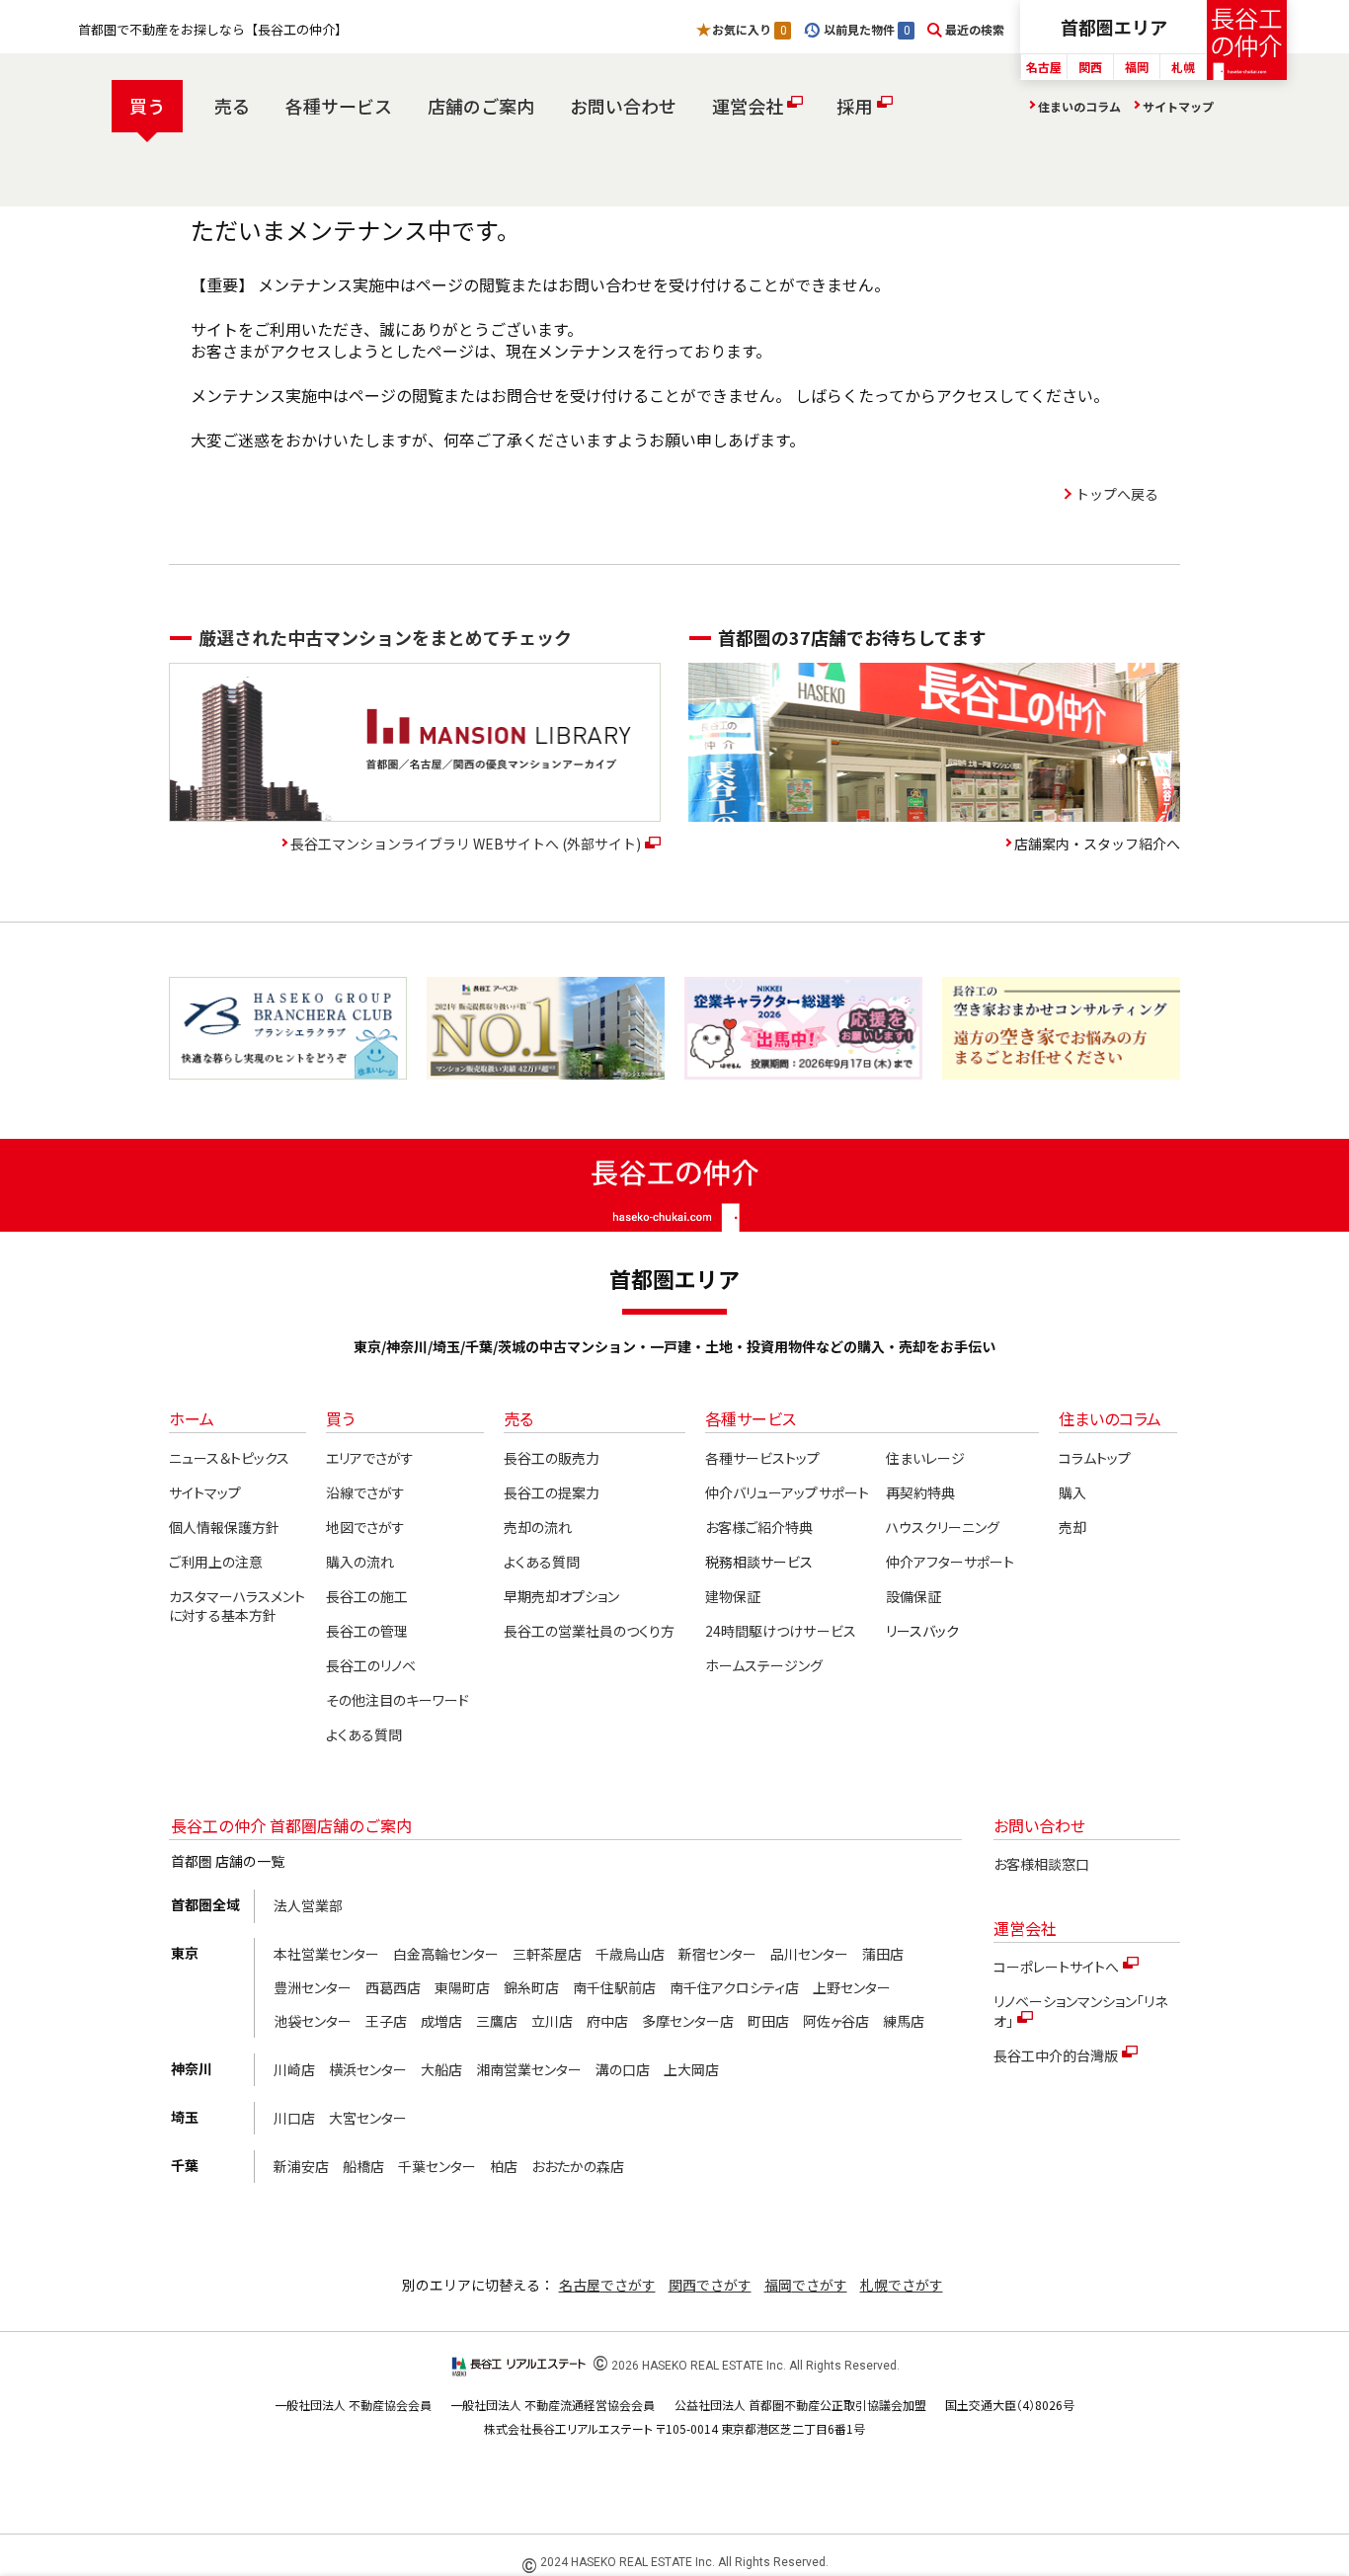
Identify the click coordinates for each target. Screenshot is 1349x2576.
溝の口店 (623, 2069)
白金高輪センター (446, 1954)
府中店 (607, 2021)
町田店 (768, 2021)
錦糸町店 (531, 1987)
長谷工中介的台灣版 (1056, 2055)
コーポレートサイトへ (1056, 1967)
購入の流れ (360, 1562)
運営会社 (748, 106)
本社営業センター (326, 1954)
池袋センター (313, 2021)
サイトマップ (1178, 106)
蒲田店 (883, 1954)
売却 (1072, 1527)
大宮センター (368, 2118)
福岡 (1137, 67)
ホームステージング (764, 1665)
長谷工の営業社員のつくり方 (589, 1631)
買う (147, 106)
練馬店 (904, 2021)
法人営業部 (308, 1905)
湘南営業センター (529, 2069)
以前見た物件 (866, 29)
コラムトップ (1095, 1458)
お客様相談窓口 (1041, 1864)
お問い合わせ (623, 106)
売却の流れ (538, 1527)
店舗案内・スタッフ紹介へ (1097, 844)
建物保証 (733, 1596)
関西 (1090, 67)
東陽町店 (462, 1987)
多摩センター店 (688, 2021)
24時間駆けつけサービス (780, 1631)
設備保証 (913, 1596)
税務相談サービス (759, 1562)
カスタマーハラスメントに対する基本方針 (237, 1606)
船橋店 (363, 2166)
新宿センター (717, 1954)
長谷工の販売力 (552, 1458)
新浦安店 (301, 2166)
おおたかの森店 (578, 2166)
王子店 (386, 2021)
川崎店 (294, 2069)
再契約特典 (920, 1492)
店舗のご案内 (481, 106)
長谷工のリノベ (371, 1665)
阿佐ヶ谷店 (836, 2021)
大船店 (441, 2069)
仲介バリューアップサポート (787, 1492)
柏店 (504, 2166)
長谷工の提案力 (552, 1492)
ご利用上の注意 (216, 1562)
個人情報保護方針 (224, 1527)
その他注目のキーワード (397, 1700)
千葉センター (437, 2166)
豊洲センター (313, 1987)
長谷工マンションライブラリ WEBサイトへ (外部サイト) (466, 844)
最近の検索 (975, 29)
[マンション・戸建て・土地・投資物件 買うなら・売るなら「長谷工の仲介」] (1247, 40)
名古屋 (1044, 67)
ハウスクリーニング (943, 1527)
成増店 (441, 2021)
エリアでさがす (370, 1458)
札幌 (1183, 67)
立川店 (552, 2021)
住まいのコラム (1079, 106)
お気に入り (749, 29)
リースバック (922, 1631)
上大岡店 (691, 2069)
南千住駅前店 (614, 1987)
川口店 (294, 2118)
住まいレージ (925, 1458)
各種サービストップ (762, 1458)
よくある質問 (364, 1734)
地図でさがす (365, 1527)
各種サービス (339, 106)
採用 (854, 106)
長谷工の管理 (367, 1631)
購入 (1072, 1492)
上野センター (852, 1987)
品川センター (809, 1954)
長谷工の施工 (367, 1596)
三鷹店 (497, 2021)
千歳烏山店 (630, 1954)
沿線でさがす (365, 1492)
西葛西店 (393, 1987)
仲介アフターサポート (950, 1562)
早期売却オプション (561, 1596)
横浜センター (368, 2069)
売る (232, 106)
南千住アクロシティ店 (734, 1987)
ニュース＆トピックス (229, 1458)
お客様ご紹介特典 (759, 1527)
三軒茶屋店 (547, 1954)
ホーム (192, 1418)
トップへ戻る (1117, 494)
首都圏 (1114, 27)
